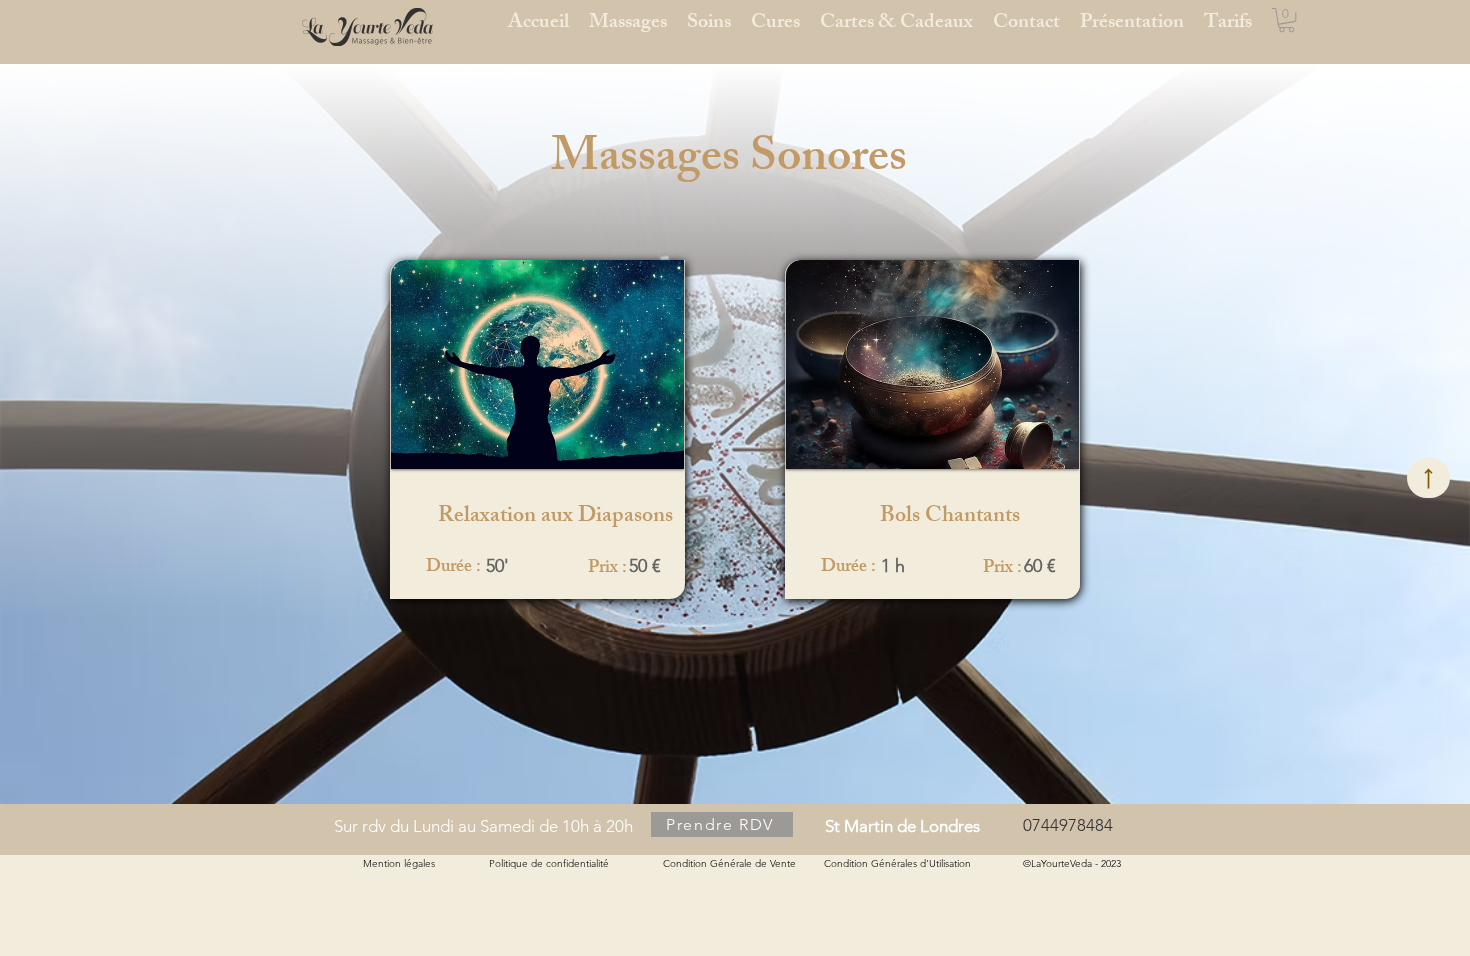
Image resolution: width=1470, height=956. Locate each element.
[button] (1286, 20)
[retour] (1428, 478)
